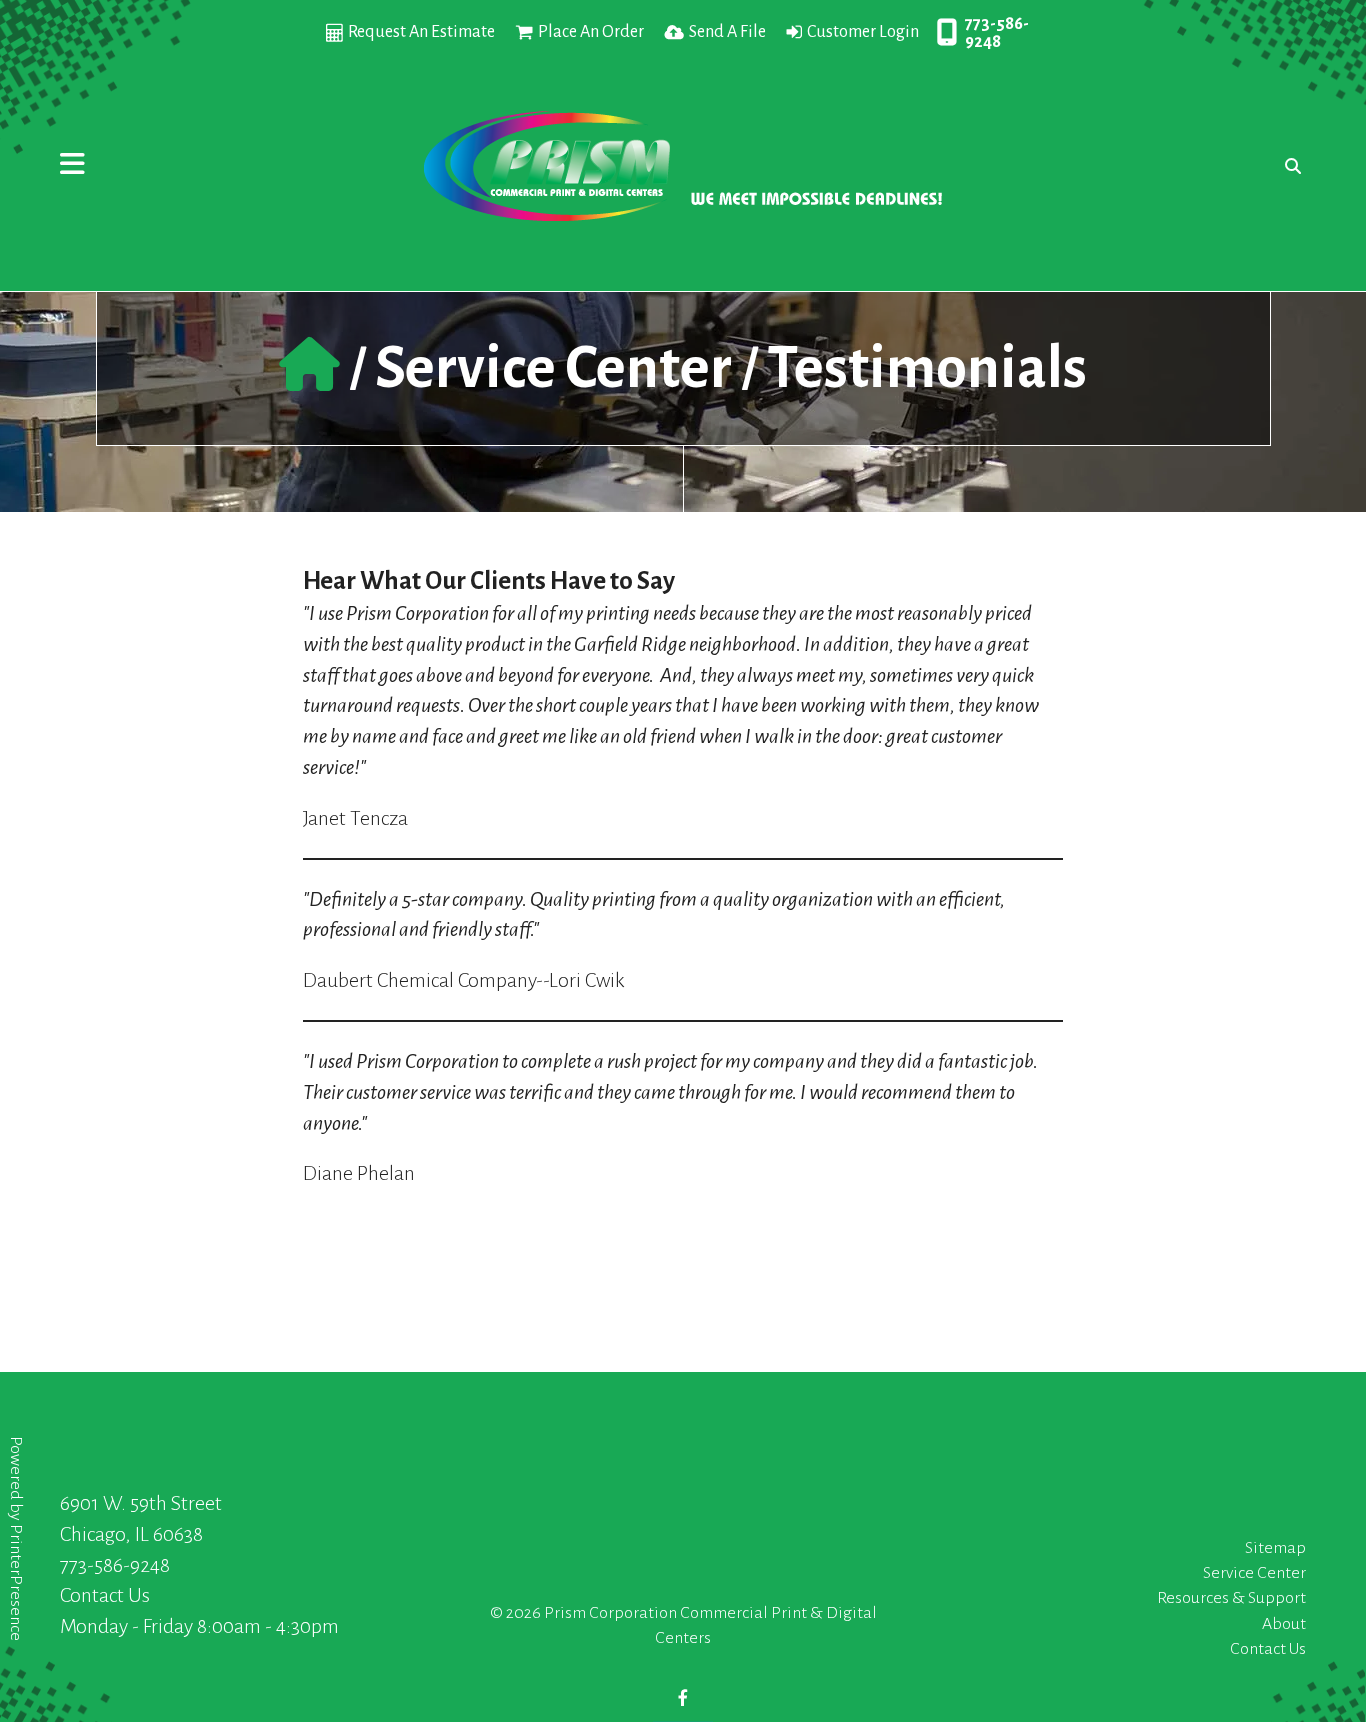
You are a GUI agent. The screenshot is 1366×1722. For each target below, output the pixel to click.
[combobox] (1288, 166)
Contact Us (105, 1595)
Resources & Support (1231, 1598)
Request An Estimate (421, 32)
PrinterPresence (16, 1582)
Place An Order (591, 32)
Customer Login (863, 32)
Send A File (727, 32)
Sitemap (1275, 1548)
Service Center (553, 368)
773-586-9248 (997, 33)
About (1284, 1624)
